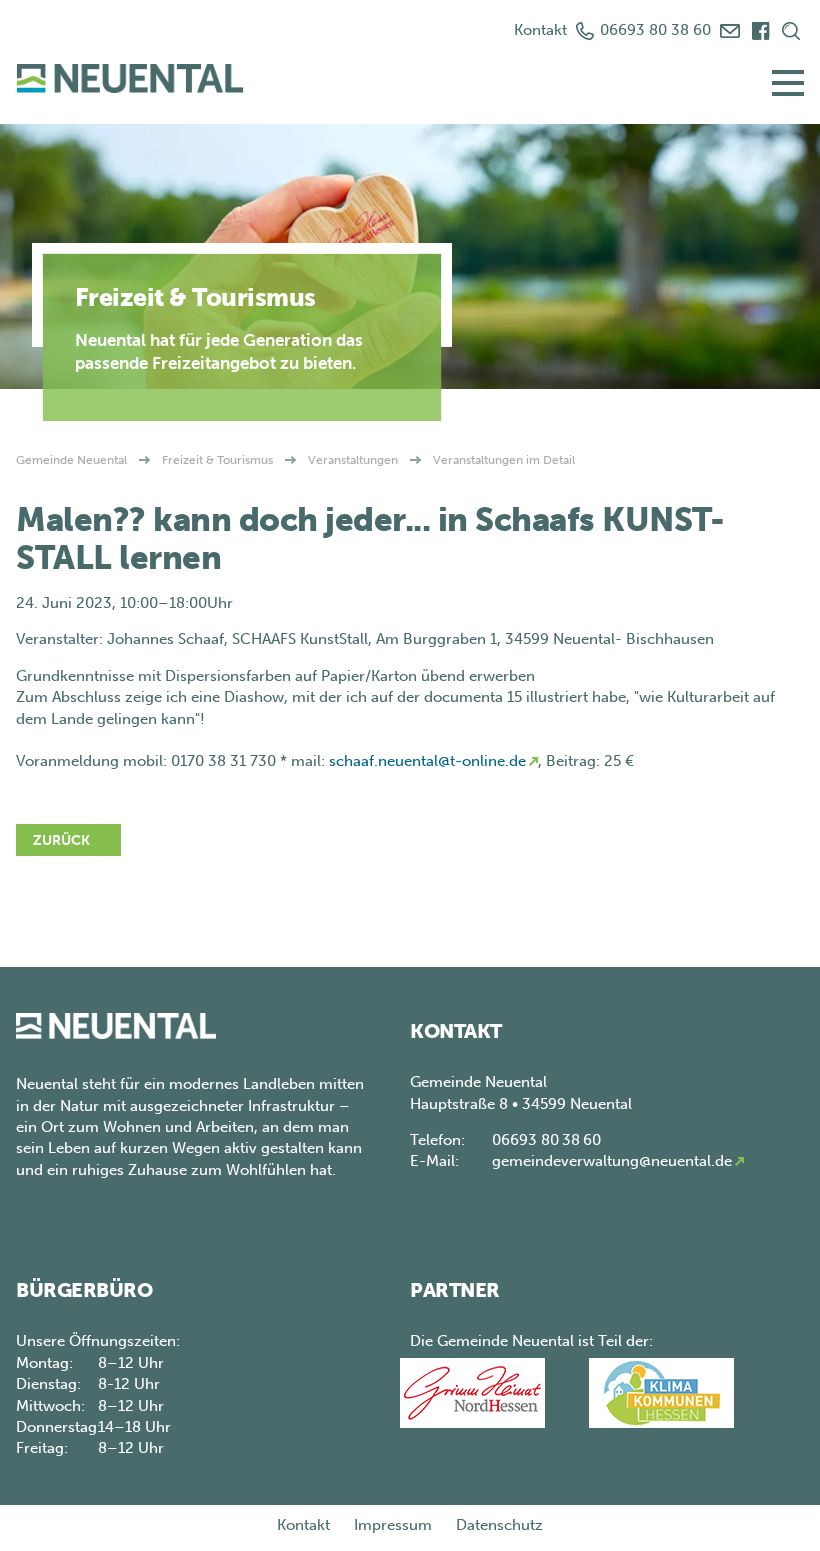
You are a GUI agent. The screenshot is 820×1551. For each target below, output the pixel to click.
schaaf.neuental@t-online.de (427, 761)
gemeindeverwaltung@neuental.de (612, 1161)
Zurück (61, 840)
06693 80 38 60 (655, 30)
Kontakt (540, 30)
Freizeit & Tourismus (217, 460)
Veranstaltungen (353, 460)
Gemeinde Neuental (71, 460)
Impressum (393, 1525)
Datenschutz (499, 1525)
